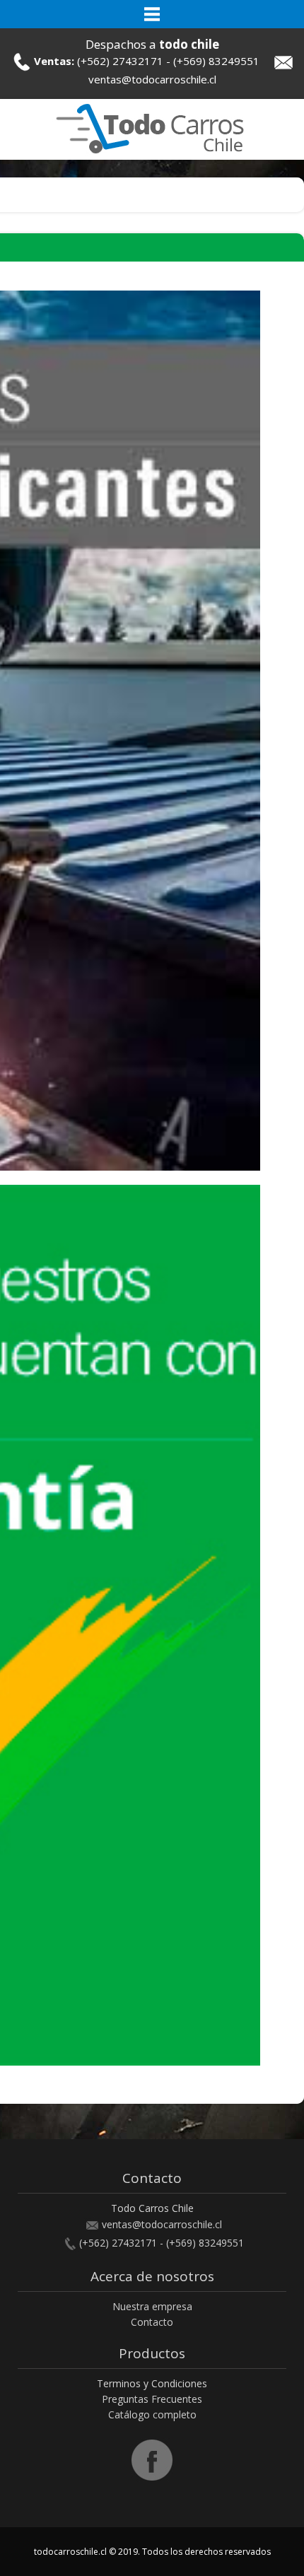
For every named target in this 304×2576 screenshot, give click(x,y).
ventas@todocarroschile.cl (152, 79)
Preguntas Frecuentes (152, 2399)
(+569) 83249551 (216, 61)
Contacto (152, 2322)
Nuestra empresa (152, 2306)
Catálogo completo (152, 2414)
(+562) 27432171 (120, 61)
